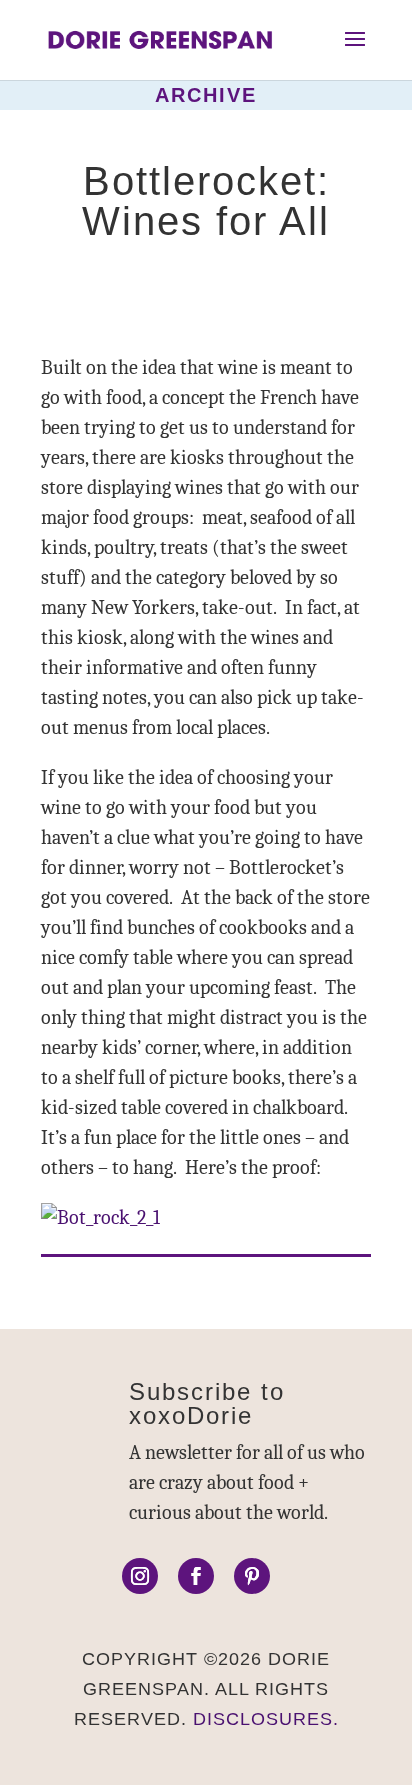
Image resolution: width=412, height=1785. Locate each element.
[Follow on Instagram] (140, 1576)
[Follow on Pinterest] (252, 1576)
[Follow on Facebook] (196, 1576)
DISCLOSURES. (266, 1719)
